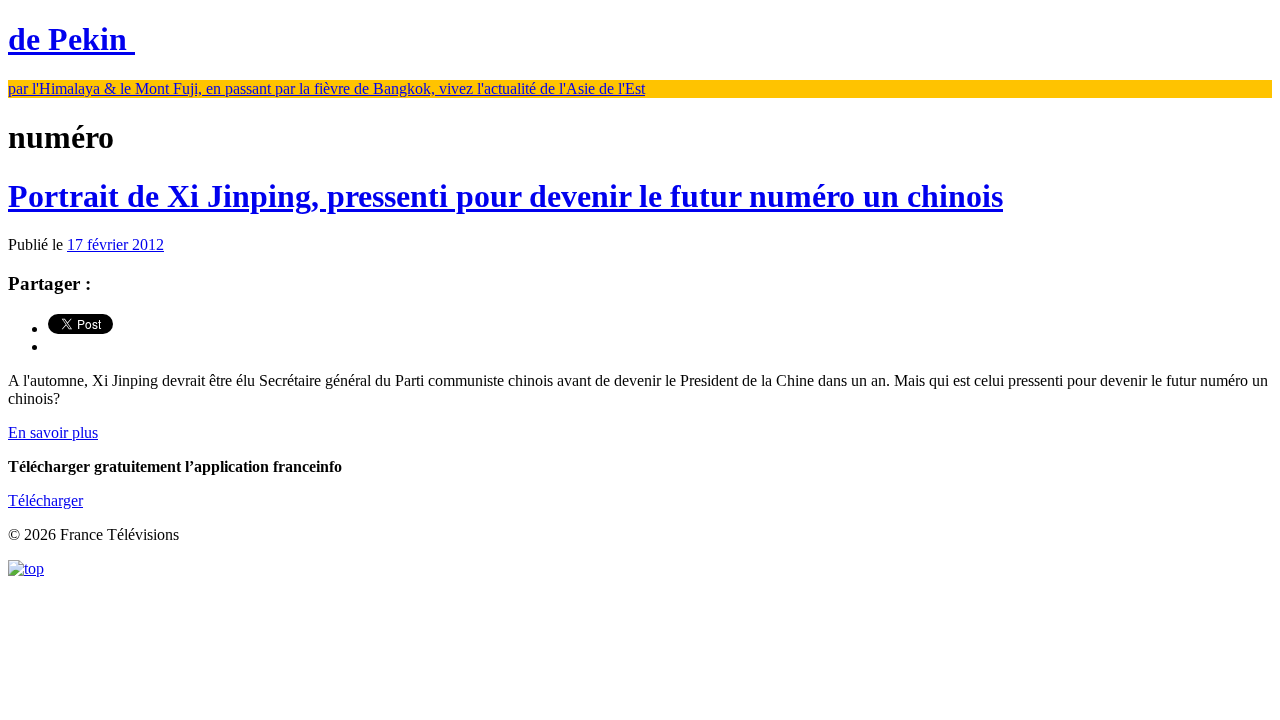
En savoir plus (53, 432)
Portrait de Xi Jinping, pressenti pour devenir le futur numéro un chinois (505, 196)
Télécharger (45, 500)
